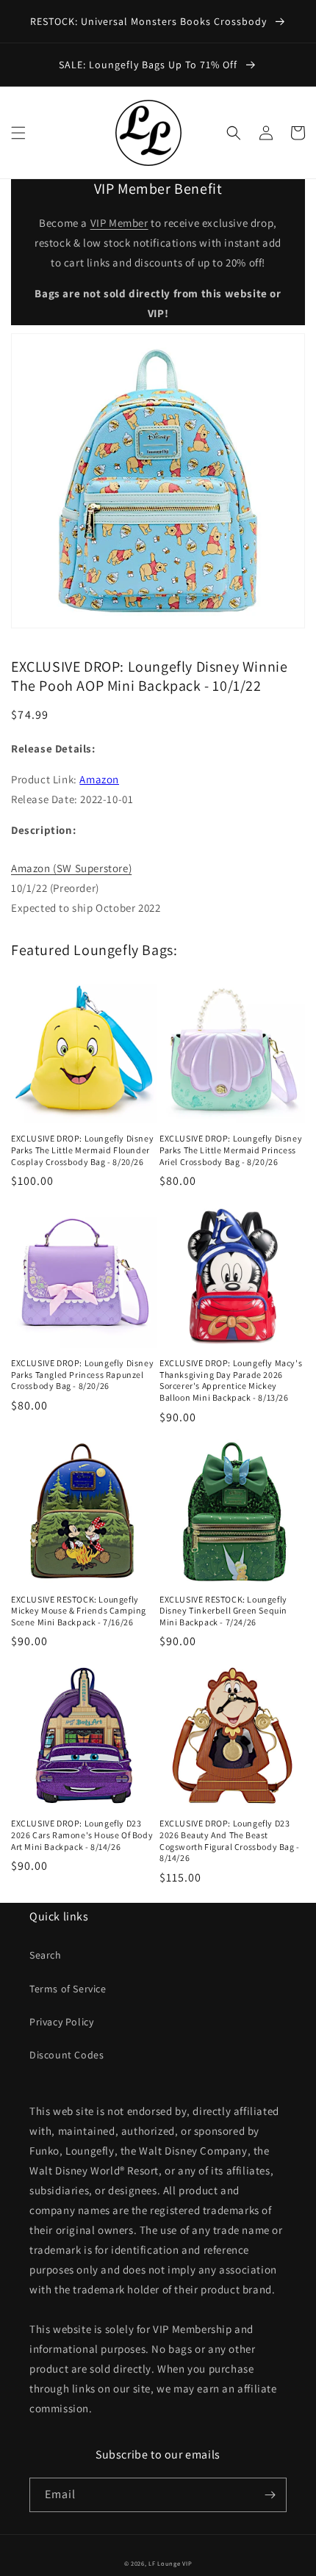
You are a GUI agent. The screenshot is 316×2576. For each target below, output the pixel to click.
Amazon (99, 779)
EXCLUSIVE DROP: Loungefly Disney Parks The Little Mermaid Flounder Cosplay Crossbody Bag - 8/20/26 (82, 1150)
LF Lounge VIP (170, 2563)
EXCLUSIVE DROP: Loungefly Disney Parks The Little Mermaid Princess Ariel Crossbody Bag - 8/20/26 (231, 1150)
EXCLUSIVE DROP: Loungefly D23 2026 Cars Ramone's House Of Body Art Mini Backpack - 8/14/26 (82, 1835)
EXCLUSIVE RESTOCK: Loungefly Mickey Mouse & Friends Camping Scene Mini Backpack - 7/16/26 (79, 1611)
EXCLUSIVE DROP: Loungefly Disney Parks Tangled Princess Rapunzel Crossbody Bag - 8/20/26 (82, 1374)
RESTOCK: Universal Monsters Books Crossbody (150, 21)
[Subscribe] (270, 2495)
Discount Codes (67, 2055)
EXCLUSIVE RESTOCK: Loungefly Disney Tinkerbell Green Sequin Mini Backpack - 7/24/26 (223, 1611)
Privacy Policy (61, 2022)
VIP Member (119, 223)
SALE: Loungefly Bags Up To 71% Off (150, 65)
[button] (18, 133)
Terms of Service (68, 1989)
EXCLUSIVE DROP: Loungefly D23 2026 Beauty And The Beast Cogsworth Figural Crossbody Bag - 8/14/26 (230, 1840)
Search (46, 1955)
